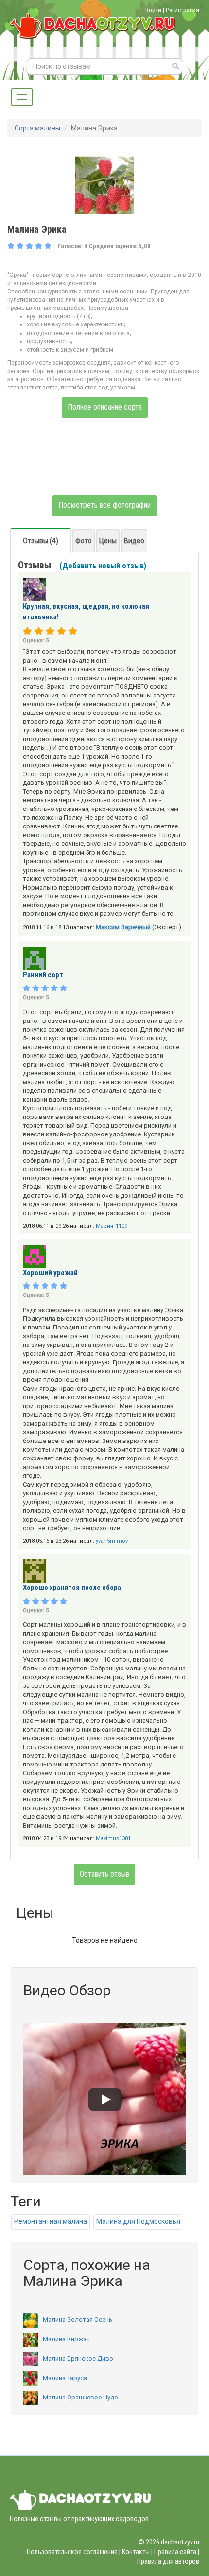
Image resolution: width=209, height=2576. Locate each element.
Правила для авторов (168, 2561)
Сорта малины (37, 128)
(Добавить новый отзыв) (103, 566)
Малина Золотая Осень (78, 2320)
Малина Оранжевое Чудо (80, 2397)
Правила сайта (175, 2552)
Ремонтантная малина (51, 2221)
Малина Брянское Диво (78, 2358)
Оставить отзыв (104, 1874)
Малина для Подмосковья (138, 2221)
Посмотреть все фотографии (104, 505)
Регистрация (183, 10)
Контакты (136, 2552)
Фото (84, 541)
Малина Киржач (66, 2339)
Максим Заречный (123, 927)
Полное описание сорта (105, 407)
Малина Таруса (65, 2378)
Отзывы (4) (41, 541)
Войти (153, 10)
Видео (134, 541)
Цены (108, 541)
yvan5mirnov (112, 1541)
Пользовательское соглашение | (74, 2552)
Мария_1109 (112, 1226)
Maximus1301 (113, 1839)
